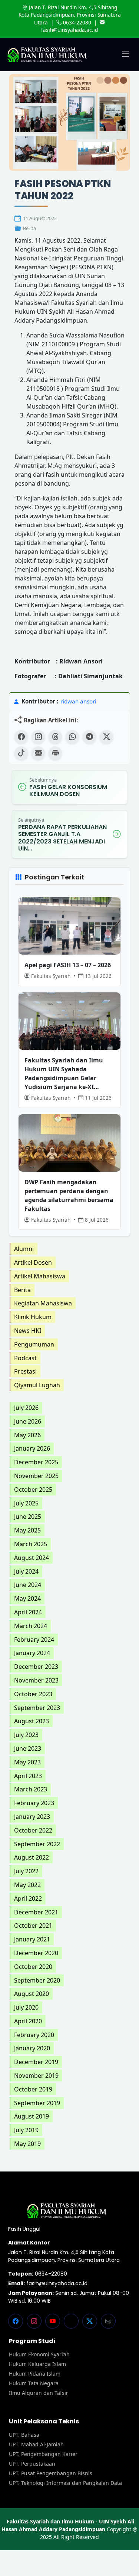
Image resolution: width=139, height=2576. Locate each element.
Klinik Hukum (33, 1317)
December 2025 (36, 1462)
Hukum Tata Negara (34, 2383)
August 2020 (32, 1994)
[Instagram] (38, 737)
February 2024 (34, 1640)
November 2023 (36, 1680)
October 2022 (33, 1830)
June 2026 (28, 1421)
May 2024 (27, 1598)
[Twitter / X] (106, 737)
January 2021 (32, 1939)
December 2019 (36, 2062)
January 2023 (32, 1817)
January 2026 (32, 1448)
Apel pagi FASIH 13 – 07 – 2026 (68, 965)
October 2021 (33, 1926)
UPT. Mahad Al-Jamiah (36, 2444)
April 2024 (28, 1612)
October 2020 (33, 1967)
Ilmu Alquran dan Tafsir (39, 2393)
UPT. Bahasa (24, 2435)
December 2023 (36, 1667)
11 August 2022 (40, 218)
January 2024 (32, 1653)
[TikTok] (21, 753)
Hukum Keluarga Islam (37, 2364)
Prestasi (25, 1371)
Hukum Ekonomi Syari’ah (39, 2354)
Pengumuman (34, 1344)
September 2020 (37, 1980)
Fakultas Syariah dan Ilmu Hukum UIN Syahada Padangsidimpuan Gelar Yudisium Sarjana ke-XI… (64, 1074)
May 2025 (27, 1530)
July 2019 (26, 2130)
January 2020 (32, 2048)
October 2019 (33, 2089)
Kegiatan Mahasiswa (43, 1303)
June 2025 (28, 1517)
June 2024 (28, 1585)
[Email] (38, 753)
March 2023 (31, 1789)
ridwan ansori (78, 701)
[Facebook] (21, 737)
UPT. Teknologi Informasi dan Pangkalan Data (65, 2483)
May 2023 (27, 1762)
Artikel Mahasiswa (40, 1276)
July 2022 (26, 1871)
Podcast (25, 1358)
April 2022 (28, 1898)
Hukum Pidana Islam (35, 2374)
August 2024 (32, 1558)
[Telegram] (89, 737)
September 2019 (37, 2103)
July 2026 (26, 1408)
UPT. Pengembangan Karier (43, 2454)
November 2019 (36, 2076)
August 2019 (32, 2116)
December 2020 (36, 1953)
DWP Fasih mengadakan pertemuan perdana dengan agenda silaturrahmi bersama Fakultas (69, 1195)
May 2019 (27, 2144)
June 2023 (28, 1748)
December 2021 (36, 1912)
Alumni (24, 1249)
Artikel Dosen (33, 1262)
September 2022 (37, 1844)
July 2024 (26, 1571)
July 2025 (26, 1503)
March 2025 (31, 1544)
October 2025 (33, 1490)
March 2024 (31, 1626)
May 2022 (27, 1885)
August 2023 (32, 1721)
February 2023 (34, 1803)
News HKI (28, 1331)
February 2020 (34, 2035)
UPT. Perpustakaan (32, 2464)
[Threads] (55, 737)
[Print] (55, 753)
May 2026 (27, 1435)
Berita (29, 228)
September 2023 (37, 1708)
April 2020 (28, 2021)
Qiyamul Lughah (37, 1385)
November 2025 (36, 1476)
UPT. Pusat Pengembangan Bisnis (51, 2473)
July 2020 (26, 2007)
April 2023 (28, 1776)
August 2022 (32, 1857)
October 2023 (33, 1694)
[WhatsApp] (72, 737)
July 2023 (26, 1735)
